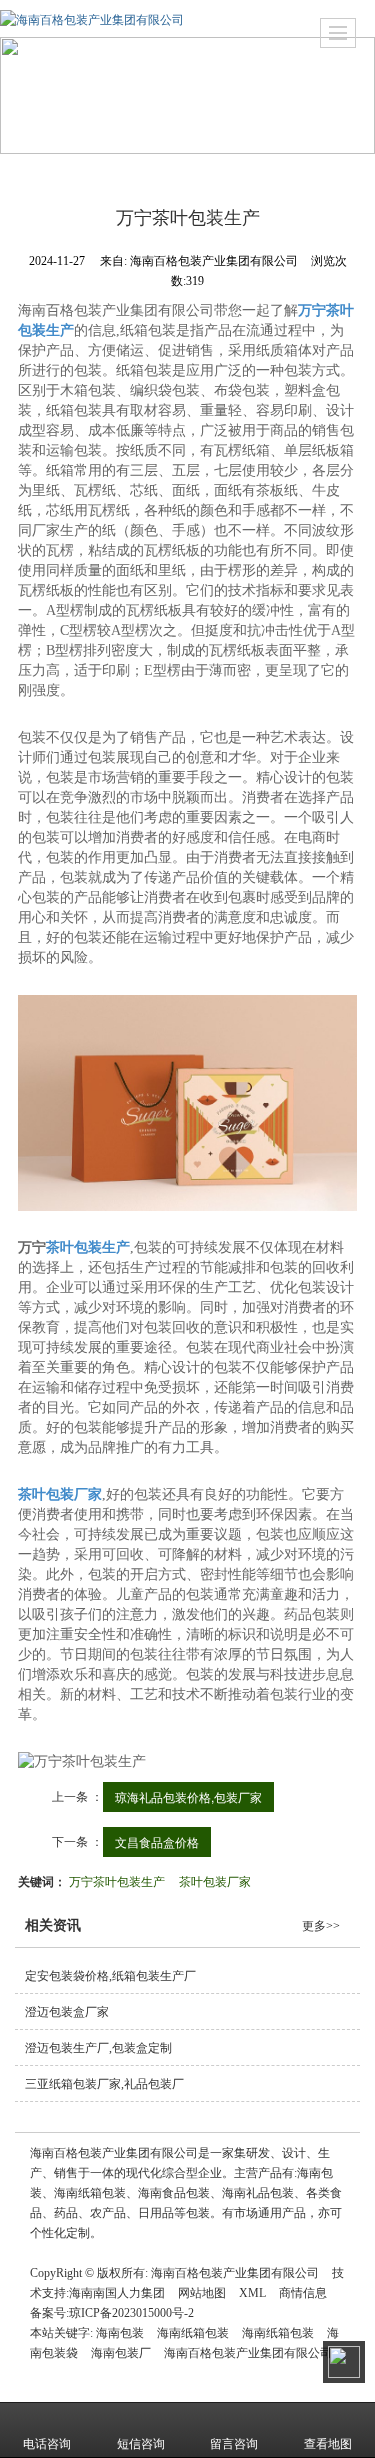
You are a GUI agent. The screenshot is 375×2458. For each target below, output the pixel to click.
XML (252, 2293)
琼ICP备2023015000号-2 (131, 2313)
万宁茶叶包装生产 (117, 1880)
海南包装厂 (121, 2353)
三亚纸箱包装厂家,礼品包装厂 (104, 2084)
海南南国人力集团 (117, 2293)
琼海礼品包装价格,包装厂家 (188, 1796)
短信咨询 (141, 2444)
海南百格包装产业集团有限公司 (235, 2273)
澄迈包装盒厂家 (67, 2012)
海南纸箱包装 (193, 2333)
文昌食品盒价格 (157, 1841)
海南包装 (120, 2333)
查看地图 (328, 2444)
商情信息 (303, 2293)
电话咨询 (47, 2444)
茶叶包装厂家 (215, 1880)
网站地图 (202, 2293)
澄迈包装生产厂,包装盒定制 (98, 2048)
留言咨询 (234, 2444)
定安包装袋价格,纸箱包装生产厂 (110, 1976)
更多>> (321, 1926)
